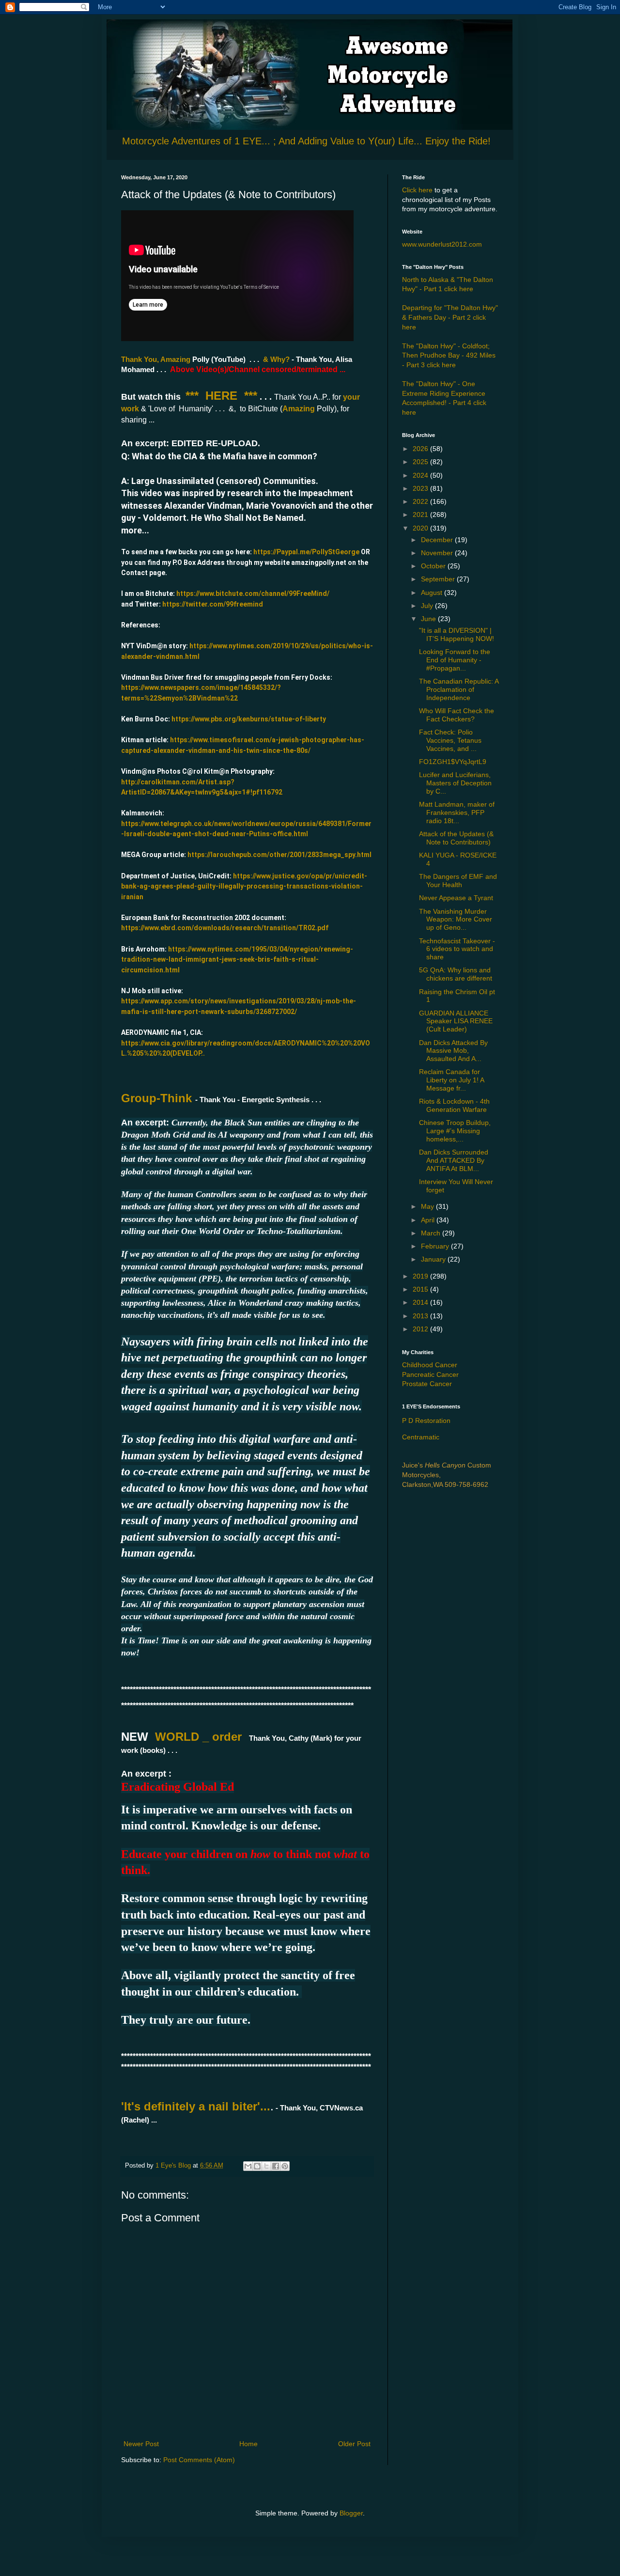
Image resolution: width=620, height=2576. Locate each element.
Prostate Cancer (427, 1384)
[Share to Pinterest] (285, 2166)
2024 (421, 475)
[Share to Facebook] (276, 2166)
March (432, 1233)
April (429, 1220)
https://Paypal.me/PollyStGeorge (306, 552)
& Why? (276, 359)
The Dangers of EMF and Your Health (458, 881)
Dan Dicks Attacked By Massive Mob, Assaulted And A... (453, 1051)
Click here (417, 190)
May (428, 1206)
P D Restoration (426, 1421)
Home (248, 2444)
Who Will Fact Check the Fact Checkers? (457, 715)
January (434, 1259)
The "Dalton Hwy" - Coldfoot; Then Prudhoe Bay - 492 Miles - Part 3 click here (449, 355)
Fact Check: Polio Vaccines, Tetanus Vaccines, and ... (450, 740)
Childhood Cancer (430, 1365)
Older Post (354, 2444)
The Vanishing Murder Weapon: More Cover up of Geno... (456, 920)
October (434, 566)
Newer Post (141, 2444)
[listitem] (247, 1075)
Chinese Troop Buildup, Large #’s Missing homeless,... (455, 1131)
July (428, 606)
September (439, 579)
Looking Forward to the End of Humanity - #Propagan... (455, 660)
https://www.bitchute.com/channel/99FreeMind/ (253, 593)
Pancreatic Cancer (430, 1374)
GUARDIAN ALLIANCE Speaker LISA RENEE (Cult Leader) (456, 1021)
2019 (421, 1276)
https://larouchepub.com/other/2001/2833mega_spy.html (279, 855)
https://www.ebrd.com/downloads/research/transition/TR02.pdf (225, 928)
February (436, 1246)
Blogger (351, 2513)
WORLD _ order (198, 1737)
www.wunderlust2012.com (442, 244)
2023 (421, 488)
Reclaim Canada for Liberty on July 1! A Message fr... (451, 1080)
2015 (421, 1289)
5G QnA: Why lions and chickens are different (456, 974)
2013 (421, 1316)
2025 (421, 462)
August (433, 593)
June (429, 619)
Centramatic (421, 1437)
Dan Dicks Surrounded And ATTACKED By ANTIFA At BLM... (454, 1160)
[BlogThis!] (257, 2166)
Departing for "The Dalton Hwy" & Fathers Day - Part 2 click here (450, 317)
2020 (421, 528)
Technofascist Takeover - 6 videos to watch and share (457, 949)
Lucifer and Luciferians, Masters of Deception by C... (455, 783)
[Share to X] (266, 2166)
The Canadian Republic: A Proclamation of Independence (459, 689)
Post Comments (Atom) (199, 2460)
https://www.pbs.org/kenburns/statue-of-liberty (249, 719)
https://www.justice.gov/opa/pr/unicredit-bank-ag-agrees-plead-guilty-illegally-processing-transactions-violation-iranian (244, 886)
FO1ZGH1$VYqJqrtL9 (453, 762)
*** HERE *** (221, 396)
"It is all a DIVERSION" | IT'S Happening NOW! (457, 634)
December (438, 540)
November (438, 553)
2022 (421, 501)
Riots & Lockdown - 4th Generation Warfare (454, 1105)
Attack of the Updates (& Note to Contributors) (456, 838)
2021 (421, 515)
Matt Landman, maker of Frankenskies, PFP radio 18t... (457, 812)
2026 (421, 449)
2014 (421, 1302)
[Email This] (248, 2166)
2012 (421, 1329)
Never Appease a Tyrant (456, 898)
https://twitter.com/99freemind (213, 604)
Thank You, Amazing (157, 359)
